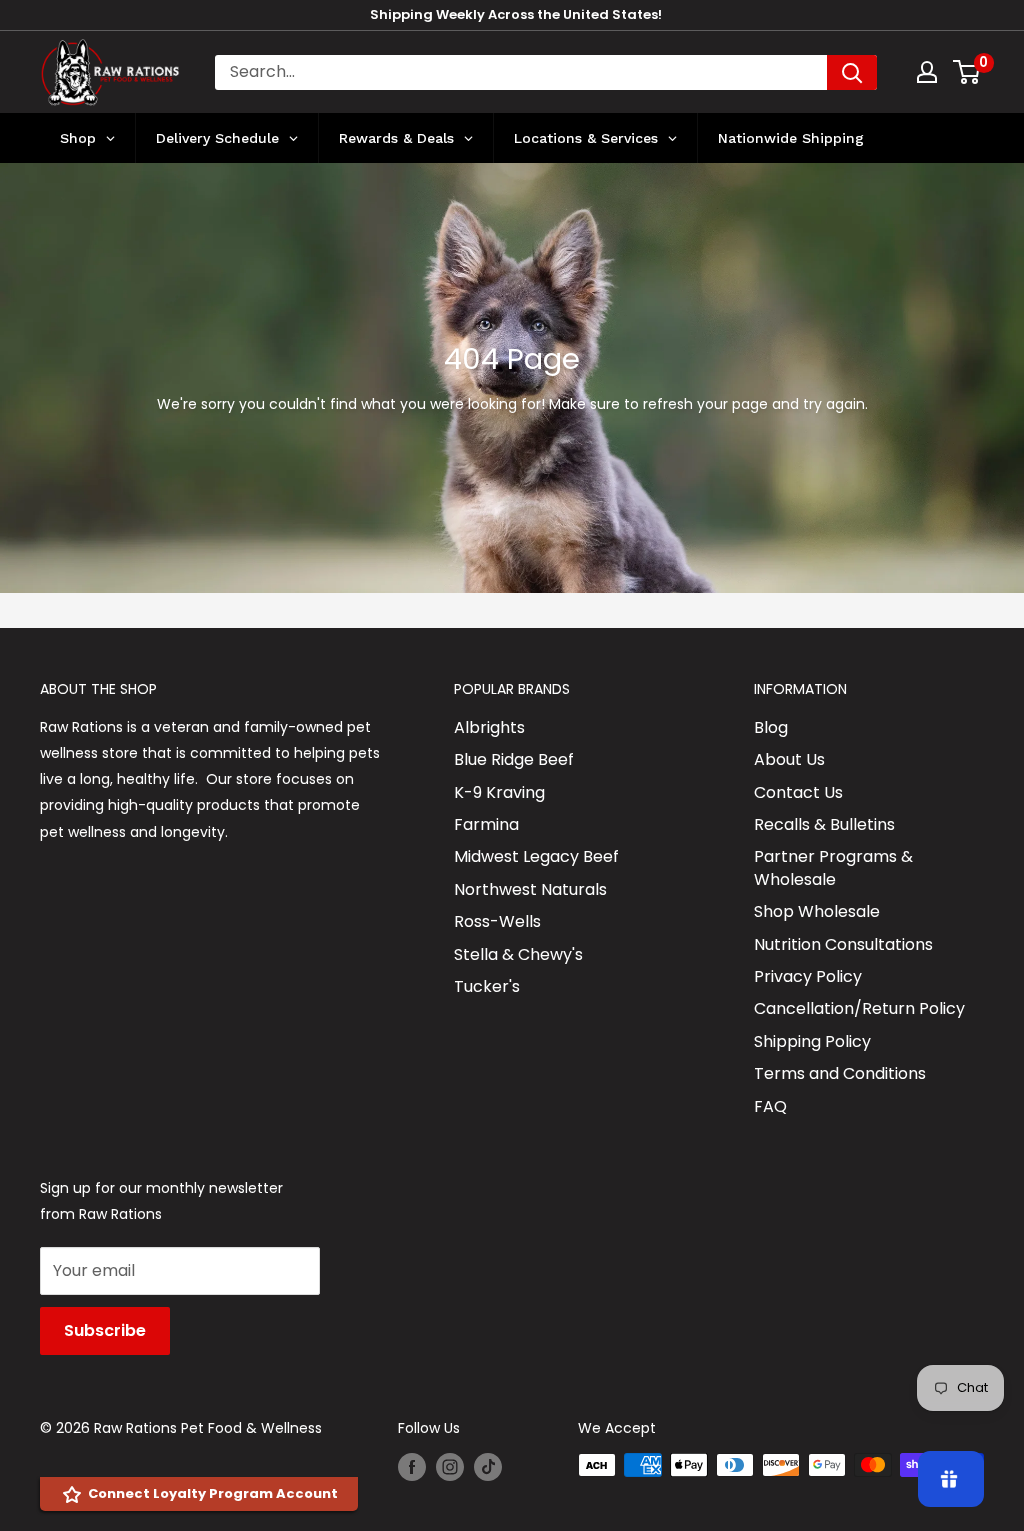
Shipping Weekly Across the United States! (516, 14)
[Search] (852, 72)
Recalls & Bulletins (824, 824)
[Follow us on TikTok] (488, 1467)
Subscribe (105, 1330)
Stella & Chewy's (518, 954)
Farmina (486, 824)
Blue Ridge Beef (514, 759)
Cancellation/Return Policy (859, 1008)
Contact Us (798, 792)
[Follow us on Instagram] (450, 1467)
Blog (771, 727)
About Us (789, 759)
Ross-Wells (497, 921)
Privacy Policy (808, 976)
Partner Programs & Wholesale (833, 867)
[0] (967, 72)
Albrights (489, 727)
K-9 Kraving (499, 792)
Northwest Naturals (530, 889)
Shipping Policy (812, 1041)
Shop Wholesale (817, 911)
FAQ (770, 1106)
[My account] (927, 72)
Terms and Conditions (840, 1073)
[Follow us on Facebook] (412, 1467)
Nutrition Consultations (843, 944)
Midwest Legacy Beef (536, 856)
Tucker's (487, 986)
